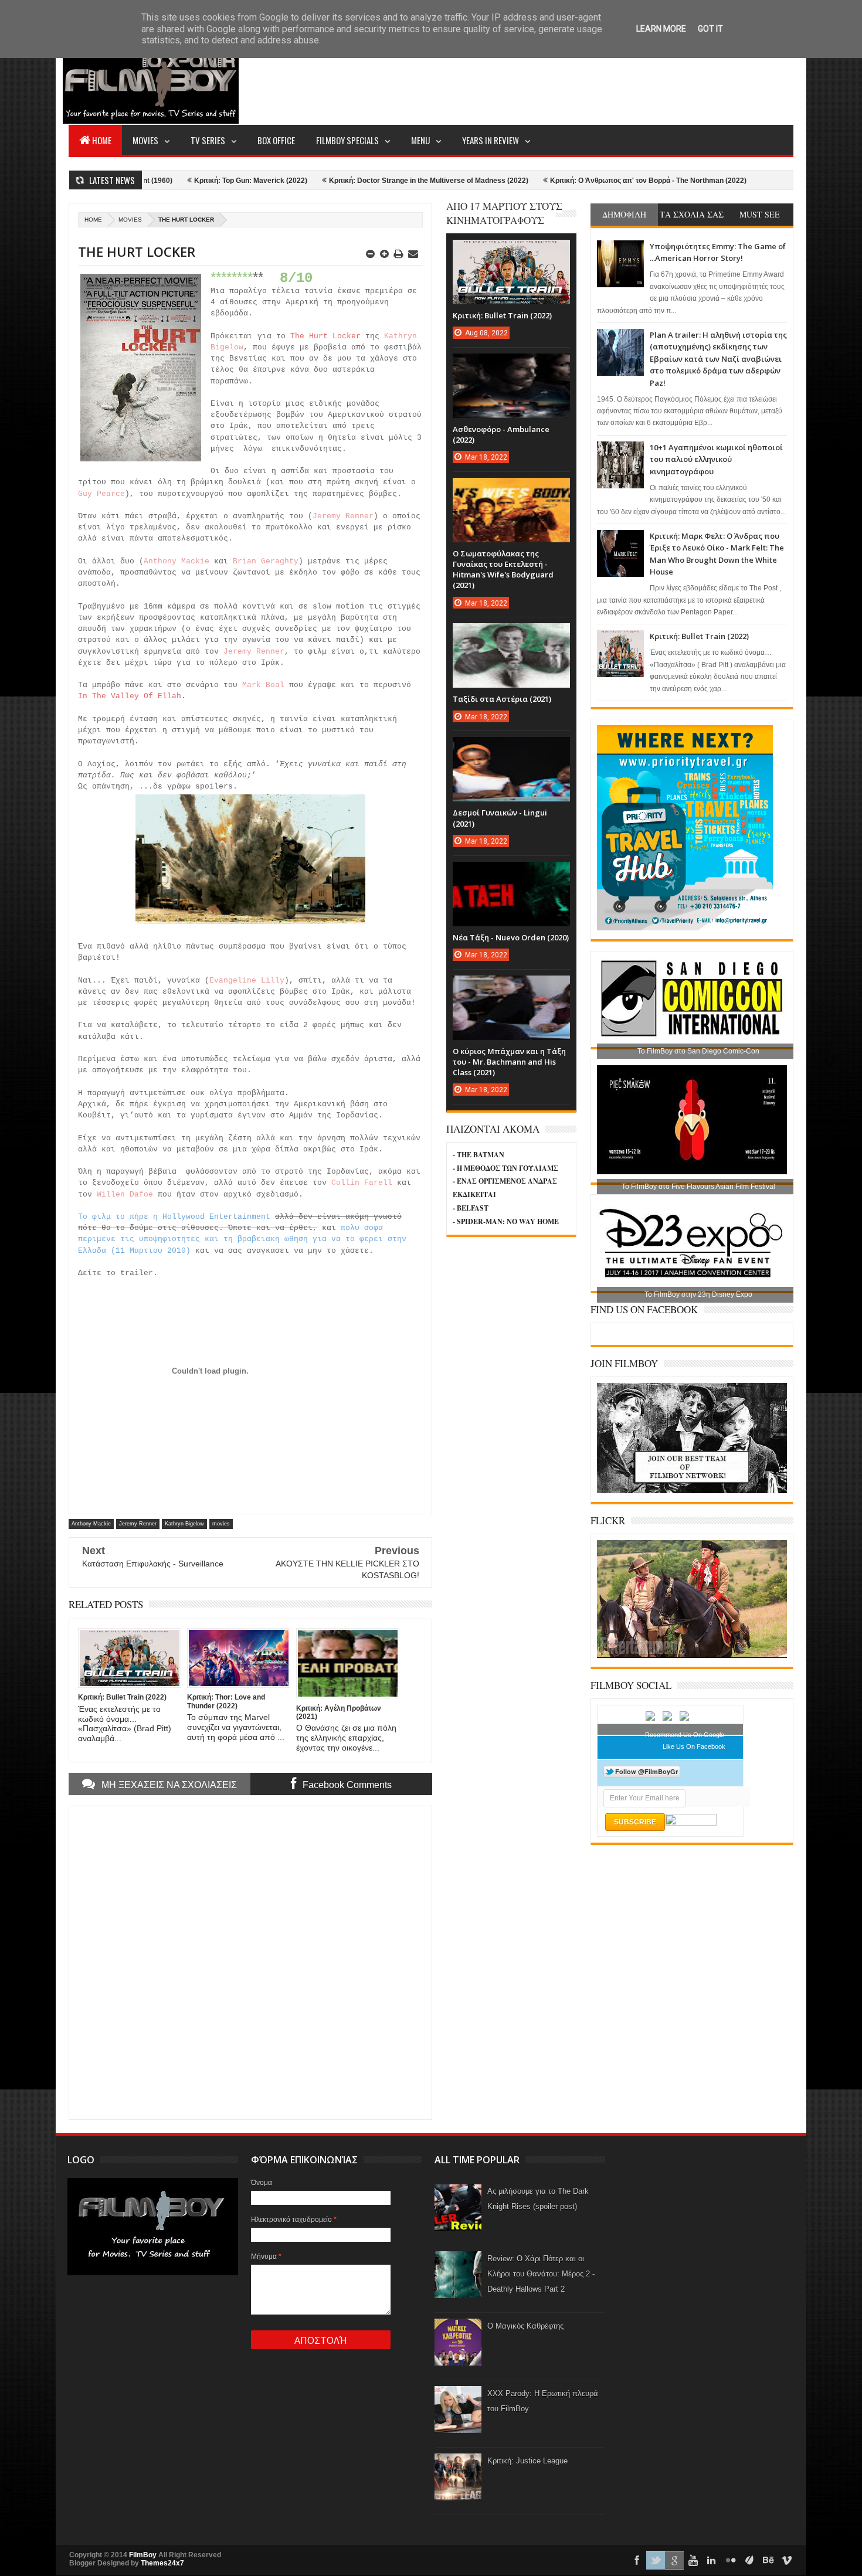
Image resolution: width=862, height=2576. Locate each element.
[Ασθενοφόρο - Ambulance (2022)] (511, 365)
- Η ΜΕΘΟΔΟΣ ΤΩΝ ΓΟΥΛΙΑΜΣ (505, 1168)
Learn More (661, 29)
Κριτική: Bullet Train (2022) (699, 636)
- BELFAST (471, 1208)
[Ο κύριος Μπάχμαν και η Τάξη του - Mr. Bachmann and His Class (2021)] (511, 987)
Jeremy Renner (138, 1524)
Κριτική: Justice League (527, 2461)
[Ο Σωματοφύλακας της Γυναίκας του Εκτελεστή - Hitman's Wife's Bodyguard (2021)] (511, 490)
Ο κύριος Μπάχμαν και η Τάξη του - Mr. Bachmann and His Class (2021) (509, 1062)
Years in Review (491, 140)
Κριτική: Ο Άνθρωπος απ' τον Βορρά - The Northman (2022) (550, 181)
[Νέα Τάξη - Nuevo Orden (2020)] (511, 874)
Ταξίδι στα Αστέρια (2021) (502, 699)
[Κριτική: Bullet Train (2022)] (511, 252)
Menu (420, 140)
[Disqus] (250, 1962)
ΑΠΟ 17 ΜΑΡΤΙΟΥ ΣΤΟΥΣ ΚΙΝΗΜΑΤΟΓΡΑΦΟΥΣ (504, 213)
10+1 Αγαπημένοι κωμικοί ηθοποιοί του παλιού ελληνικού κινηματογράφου (716, 459)
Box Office (276, 140)
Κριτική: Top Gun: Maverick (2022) (152, 181)
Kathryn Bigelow (184, 1524)
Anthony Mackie (91, 1524)
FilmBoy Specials (347, 140)
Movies (145, 140)
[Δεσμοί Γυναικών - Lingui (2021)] (511, 749)
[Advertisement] (580, 80)
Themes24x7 (162, 2563)
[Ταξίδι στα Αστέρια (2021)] (511, 635)
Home (102, 140)
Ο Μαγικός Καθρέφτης (525, 2326)
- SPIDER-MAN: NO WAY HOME (506, 1221)
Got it (710, 29)
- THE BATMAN (478, 1155)
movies (130, 220)
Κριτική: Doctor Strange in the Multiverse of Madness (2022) (330, 181)
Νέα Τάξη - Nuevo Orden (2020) (511, 937)
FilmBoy (143, 2555)
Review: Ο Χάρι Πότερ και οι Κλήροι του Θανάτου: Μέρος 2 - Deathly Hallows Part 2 (541, 2274)
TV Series (208, 140)
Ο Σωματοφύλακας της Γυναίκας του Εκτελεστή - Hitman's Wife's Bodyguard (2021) (503, 570)
